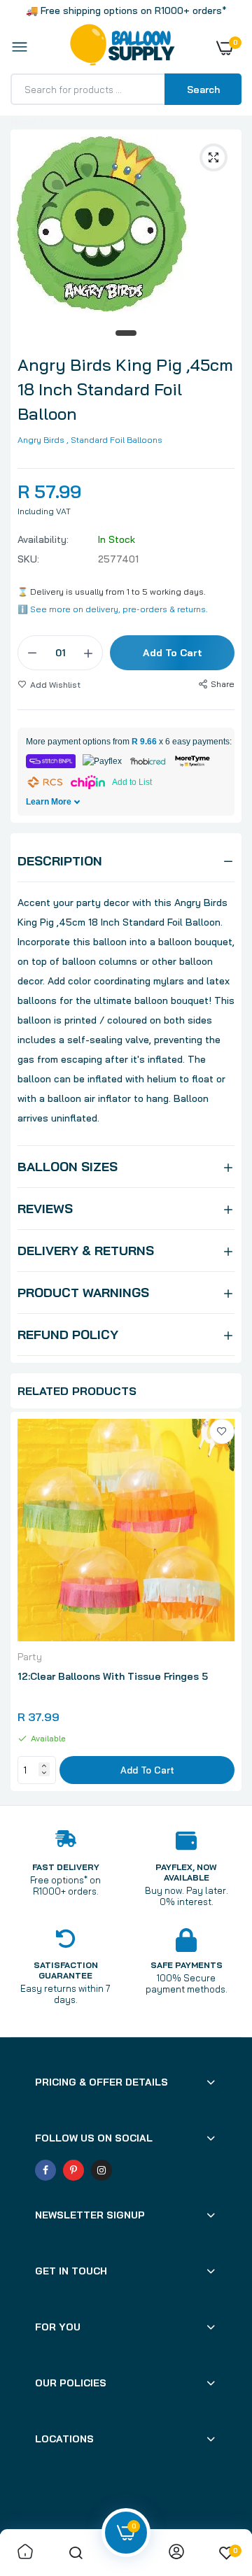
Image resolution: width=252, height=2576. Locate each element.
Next (224, 1604)
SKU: (28, 559)
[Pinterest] (73, 2170)
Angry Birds (41, 440)
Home (23, 122)
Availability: (43, 539)
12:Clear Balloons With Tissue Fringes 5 (113, 1676)
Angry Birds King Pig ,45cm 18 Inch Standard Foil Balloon (125, 389)
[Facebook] (45, 2170)
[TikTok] (129, 2170)
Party (30, 1657)
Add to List (132, 782)
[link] (222, 1431)
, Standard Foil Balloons (114, 440)
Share (223, 684)
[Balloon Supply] (122, 48)
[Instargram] (101, 2170)
